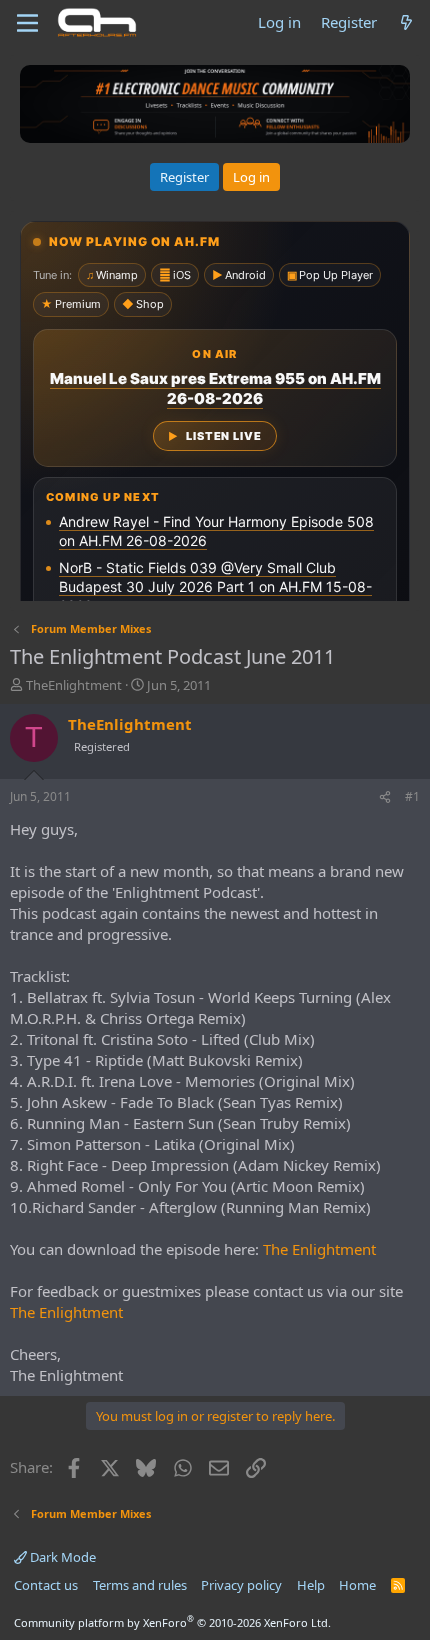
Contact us (46, 1585)
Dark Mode (61, 1557)
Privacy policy (241, 1585)
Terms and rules (140, 1585)
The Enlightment (319, 1249)
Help (311, 1585)
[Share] (385, 797)
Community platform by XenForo (172, 1622)
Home (357, 1585)
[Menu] (27, 23)
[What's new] (406, 22)
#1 (412, 796)
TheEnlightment (74, 685)
